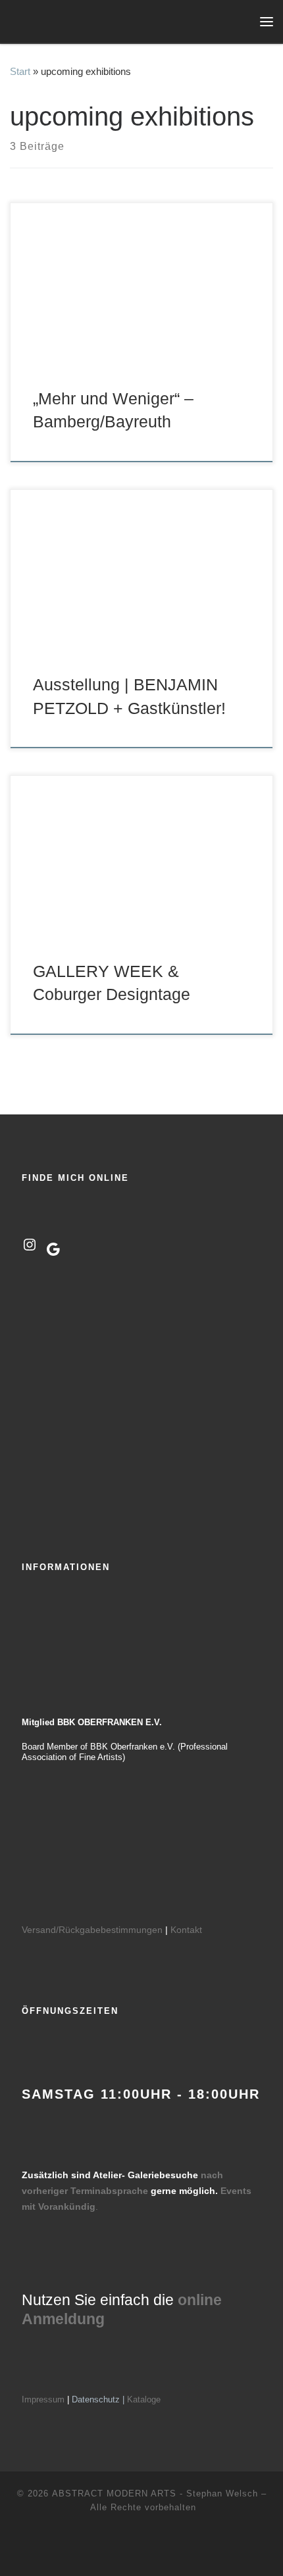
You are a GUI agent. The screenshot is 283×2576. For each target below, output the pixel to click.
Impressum (43, 2399)
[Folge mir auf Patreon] (162, 2549)
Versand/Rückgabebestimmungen (92, 1930)
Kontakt (186, 1930)
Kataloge (144, 2399)
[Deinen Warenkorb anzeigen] (240, 21)
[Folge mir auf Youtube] (142, 2549)
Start (20, 71)
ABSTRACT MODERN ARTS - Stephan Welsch (155, 2493)
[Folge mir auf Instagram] (121, 2549)
